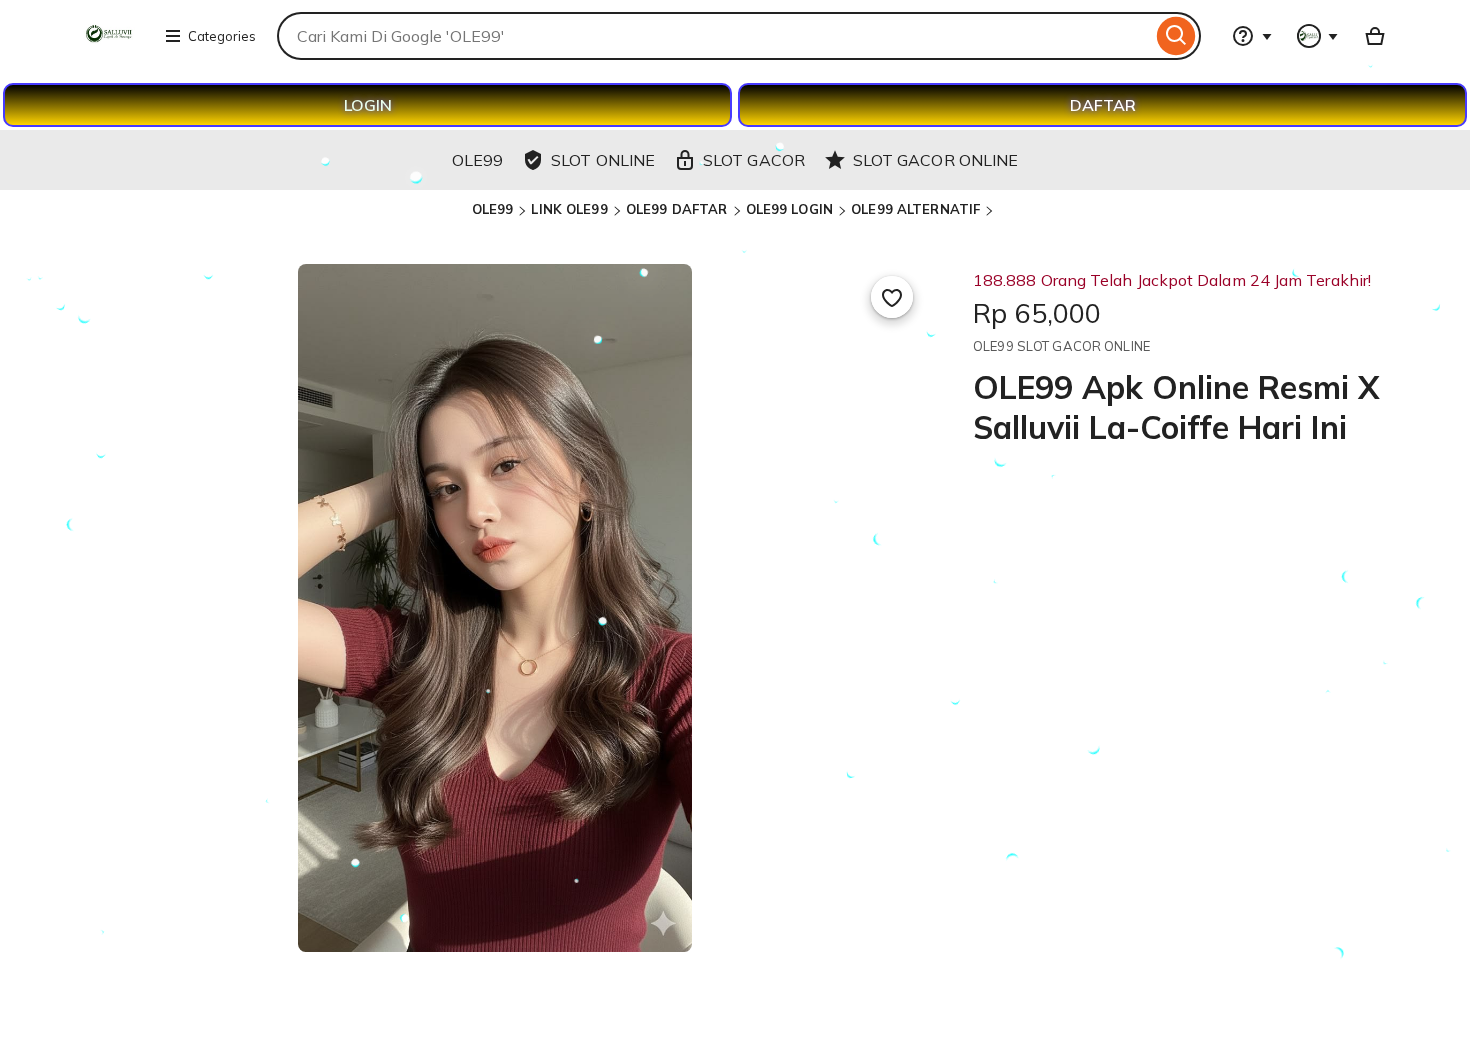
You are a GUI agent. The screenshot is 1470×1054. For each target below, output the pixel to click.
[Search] (1176, 36)
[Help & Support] (1252, 36)
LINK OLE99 (569, 209)
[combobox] (714, 36)
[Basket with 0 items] (1375, 36)
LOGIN (368, 105)
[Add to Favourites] (892, 297)
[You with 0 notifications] (1318, 36)
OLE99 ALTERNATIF (915, 209)
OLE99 (493, 209)
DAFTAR (1103, 105)
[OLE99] (107, 48)
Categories (222, 36)
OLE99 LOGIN (789, 209)
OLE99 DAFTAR (677, 209)
